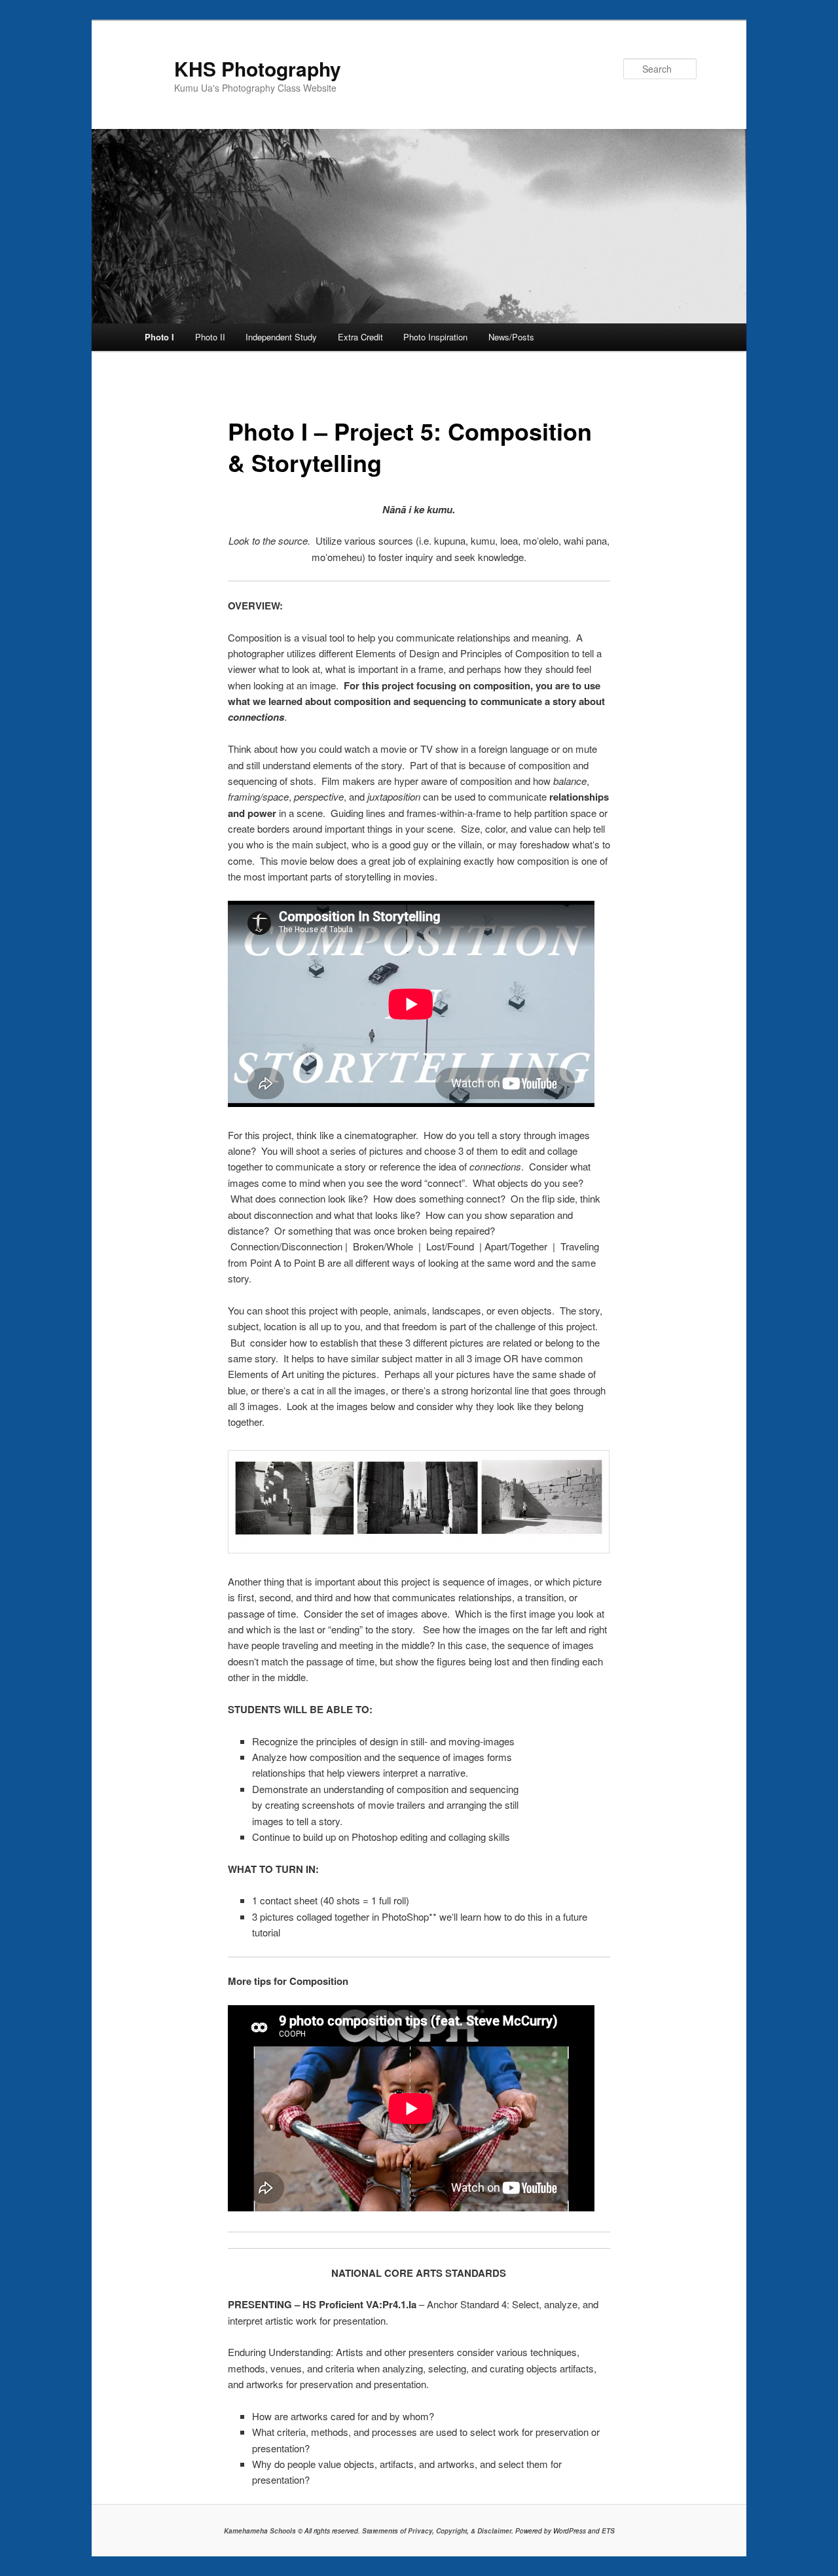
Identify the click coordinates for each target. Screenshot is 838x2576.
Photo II (210, 337)
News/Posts (511, 337)
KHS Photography (258, 69)
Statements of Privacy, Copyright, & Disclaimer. (438, 2531)
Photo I (159, 337)
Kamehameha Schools (260, 2531)
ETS (608, 2531)
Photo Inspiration (435, 337)
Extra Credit (360, 337)
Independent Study (281, 337)
